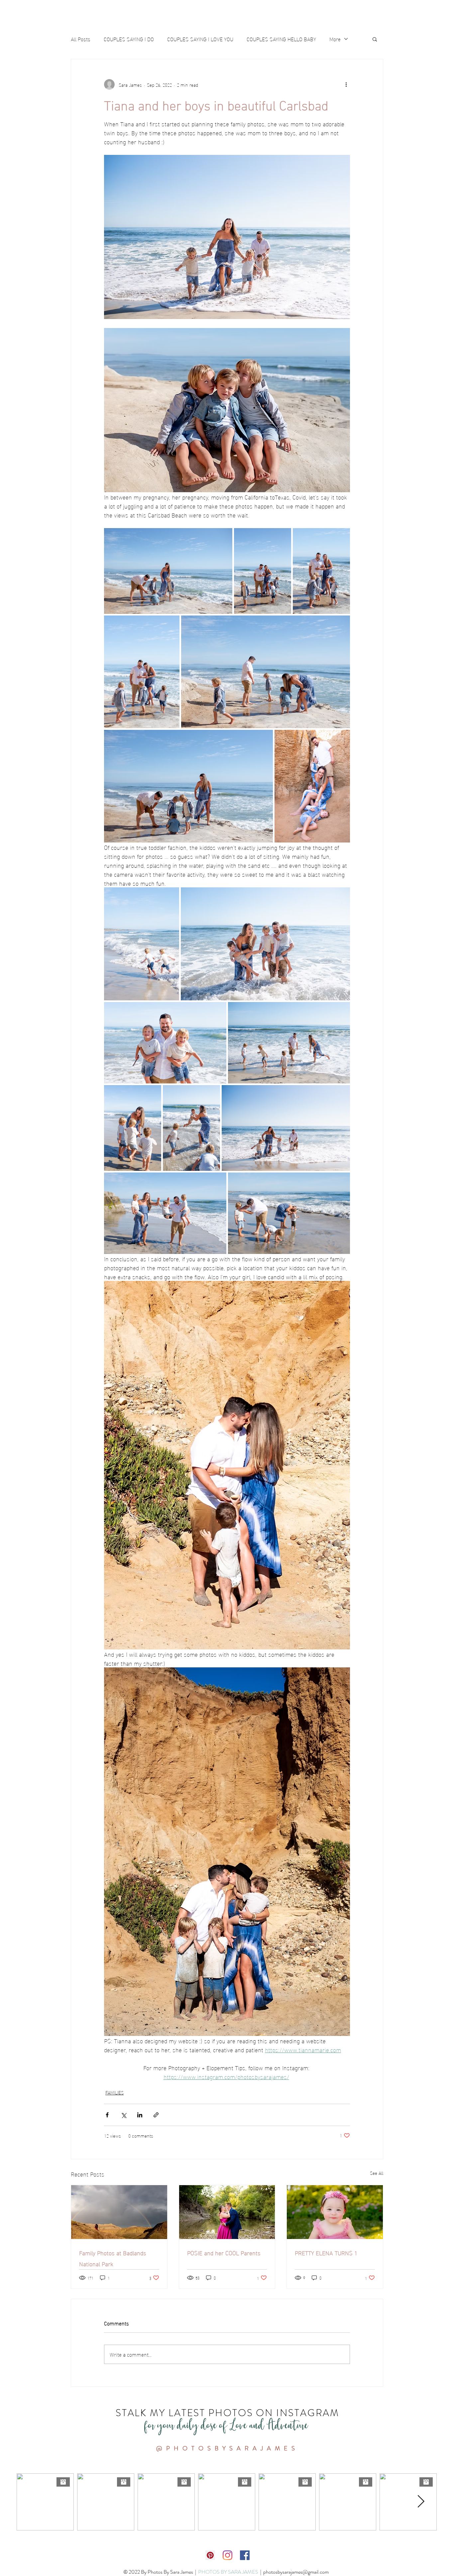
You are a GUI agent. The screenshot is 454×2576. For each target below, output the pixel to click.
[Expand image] (168, 571)
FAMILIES (114, 2092)
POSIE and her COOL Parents (224, 2252)
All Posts (81, 39)
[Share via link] (156, 2115)
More (335, 39)
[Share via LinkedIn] (140, 2115)
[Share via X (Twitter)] (123, 2115)
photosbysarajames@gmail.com (297, 2572)
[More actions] (346, 84)
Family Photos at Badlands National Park (113, 2258)
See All (377, 2173)
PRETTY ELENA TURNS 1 (326, 2252)
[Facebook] (245, 2555)
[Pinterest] (210, 2555)
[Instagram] (227, 2555)
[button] (375, 39)
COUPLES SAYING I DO (129, 39)
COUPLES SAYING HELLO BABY (281, 39)
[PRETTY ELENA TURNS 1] (335, 2212)
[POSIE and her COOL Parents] (227, 2212)
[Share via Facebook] (107, 2115)
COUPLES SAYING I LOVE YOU (200, 39)
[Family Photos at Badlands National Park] (119, 2212)
